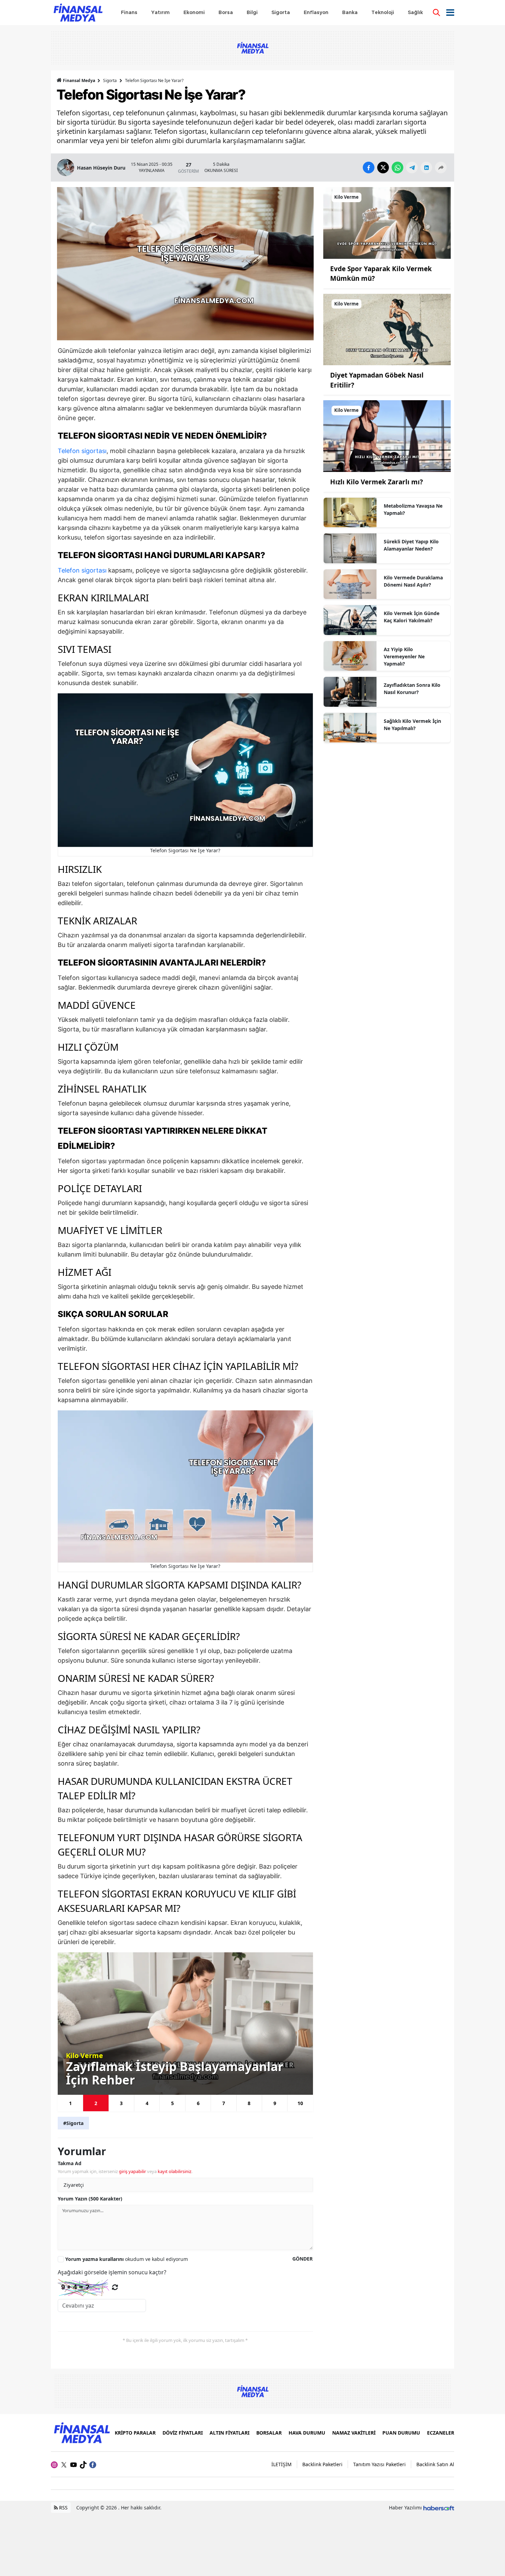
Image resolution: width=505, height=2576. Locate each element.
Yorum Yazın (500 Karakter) (90, 2199)
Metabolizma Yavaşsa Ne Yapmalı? (413, 509)
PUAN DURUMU (401, 2433)
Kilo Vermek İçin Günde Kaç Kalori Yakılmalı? (412, 617)
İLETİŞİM (282, 2464)
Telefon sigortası (82, 451)
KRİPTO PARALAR (135, 2433)
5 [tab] (172, 2103)
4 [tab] (147, 2103)
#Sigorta (73, 2123)
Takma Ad (70, 2163)
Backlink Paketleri (322, 2464)
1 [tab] (70, 2103)
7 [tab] (224, 2103)
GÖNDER (302, 2259)
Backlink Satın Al (435, 2464)
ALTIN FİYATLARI (229, 2433)
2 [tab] (96, 2103)
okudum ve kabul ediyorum (127, 2259)
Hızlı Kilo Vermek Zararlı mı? (377, 482)
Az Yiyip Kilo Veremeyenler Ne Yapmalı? (404, 656)
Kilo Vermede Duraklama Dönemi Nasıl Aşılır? (413, 581)
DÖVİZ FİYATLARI (183, 2433)
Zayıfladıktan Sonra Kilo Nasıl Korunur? (412, 689)
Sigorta (110, 80)
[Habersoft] (439, 2508)
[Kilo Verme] (387, 222)
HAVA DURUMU (307, 2433)
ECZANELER (441, 2433)
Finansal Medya (79, 80)
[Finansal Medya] (81, 2432)
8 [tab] (249, 2103)
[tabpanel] (185, 2024)
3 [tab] (121, 2103)
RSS (63, 2508)
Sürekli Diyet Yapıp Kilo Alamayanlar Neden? (411, 545)
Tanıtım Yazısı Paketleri (379, 2464)
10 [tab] (300, 2103)
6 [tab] (198, 2103)
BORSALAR (269, 2433)
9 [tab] (275, 2103)
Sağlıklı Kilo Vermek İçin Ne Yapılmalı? (412, 725)
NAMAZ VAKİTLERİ (354, 2433)
